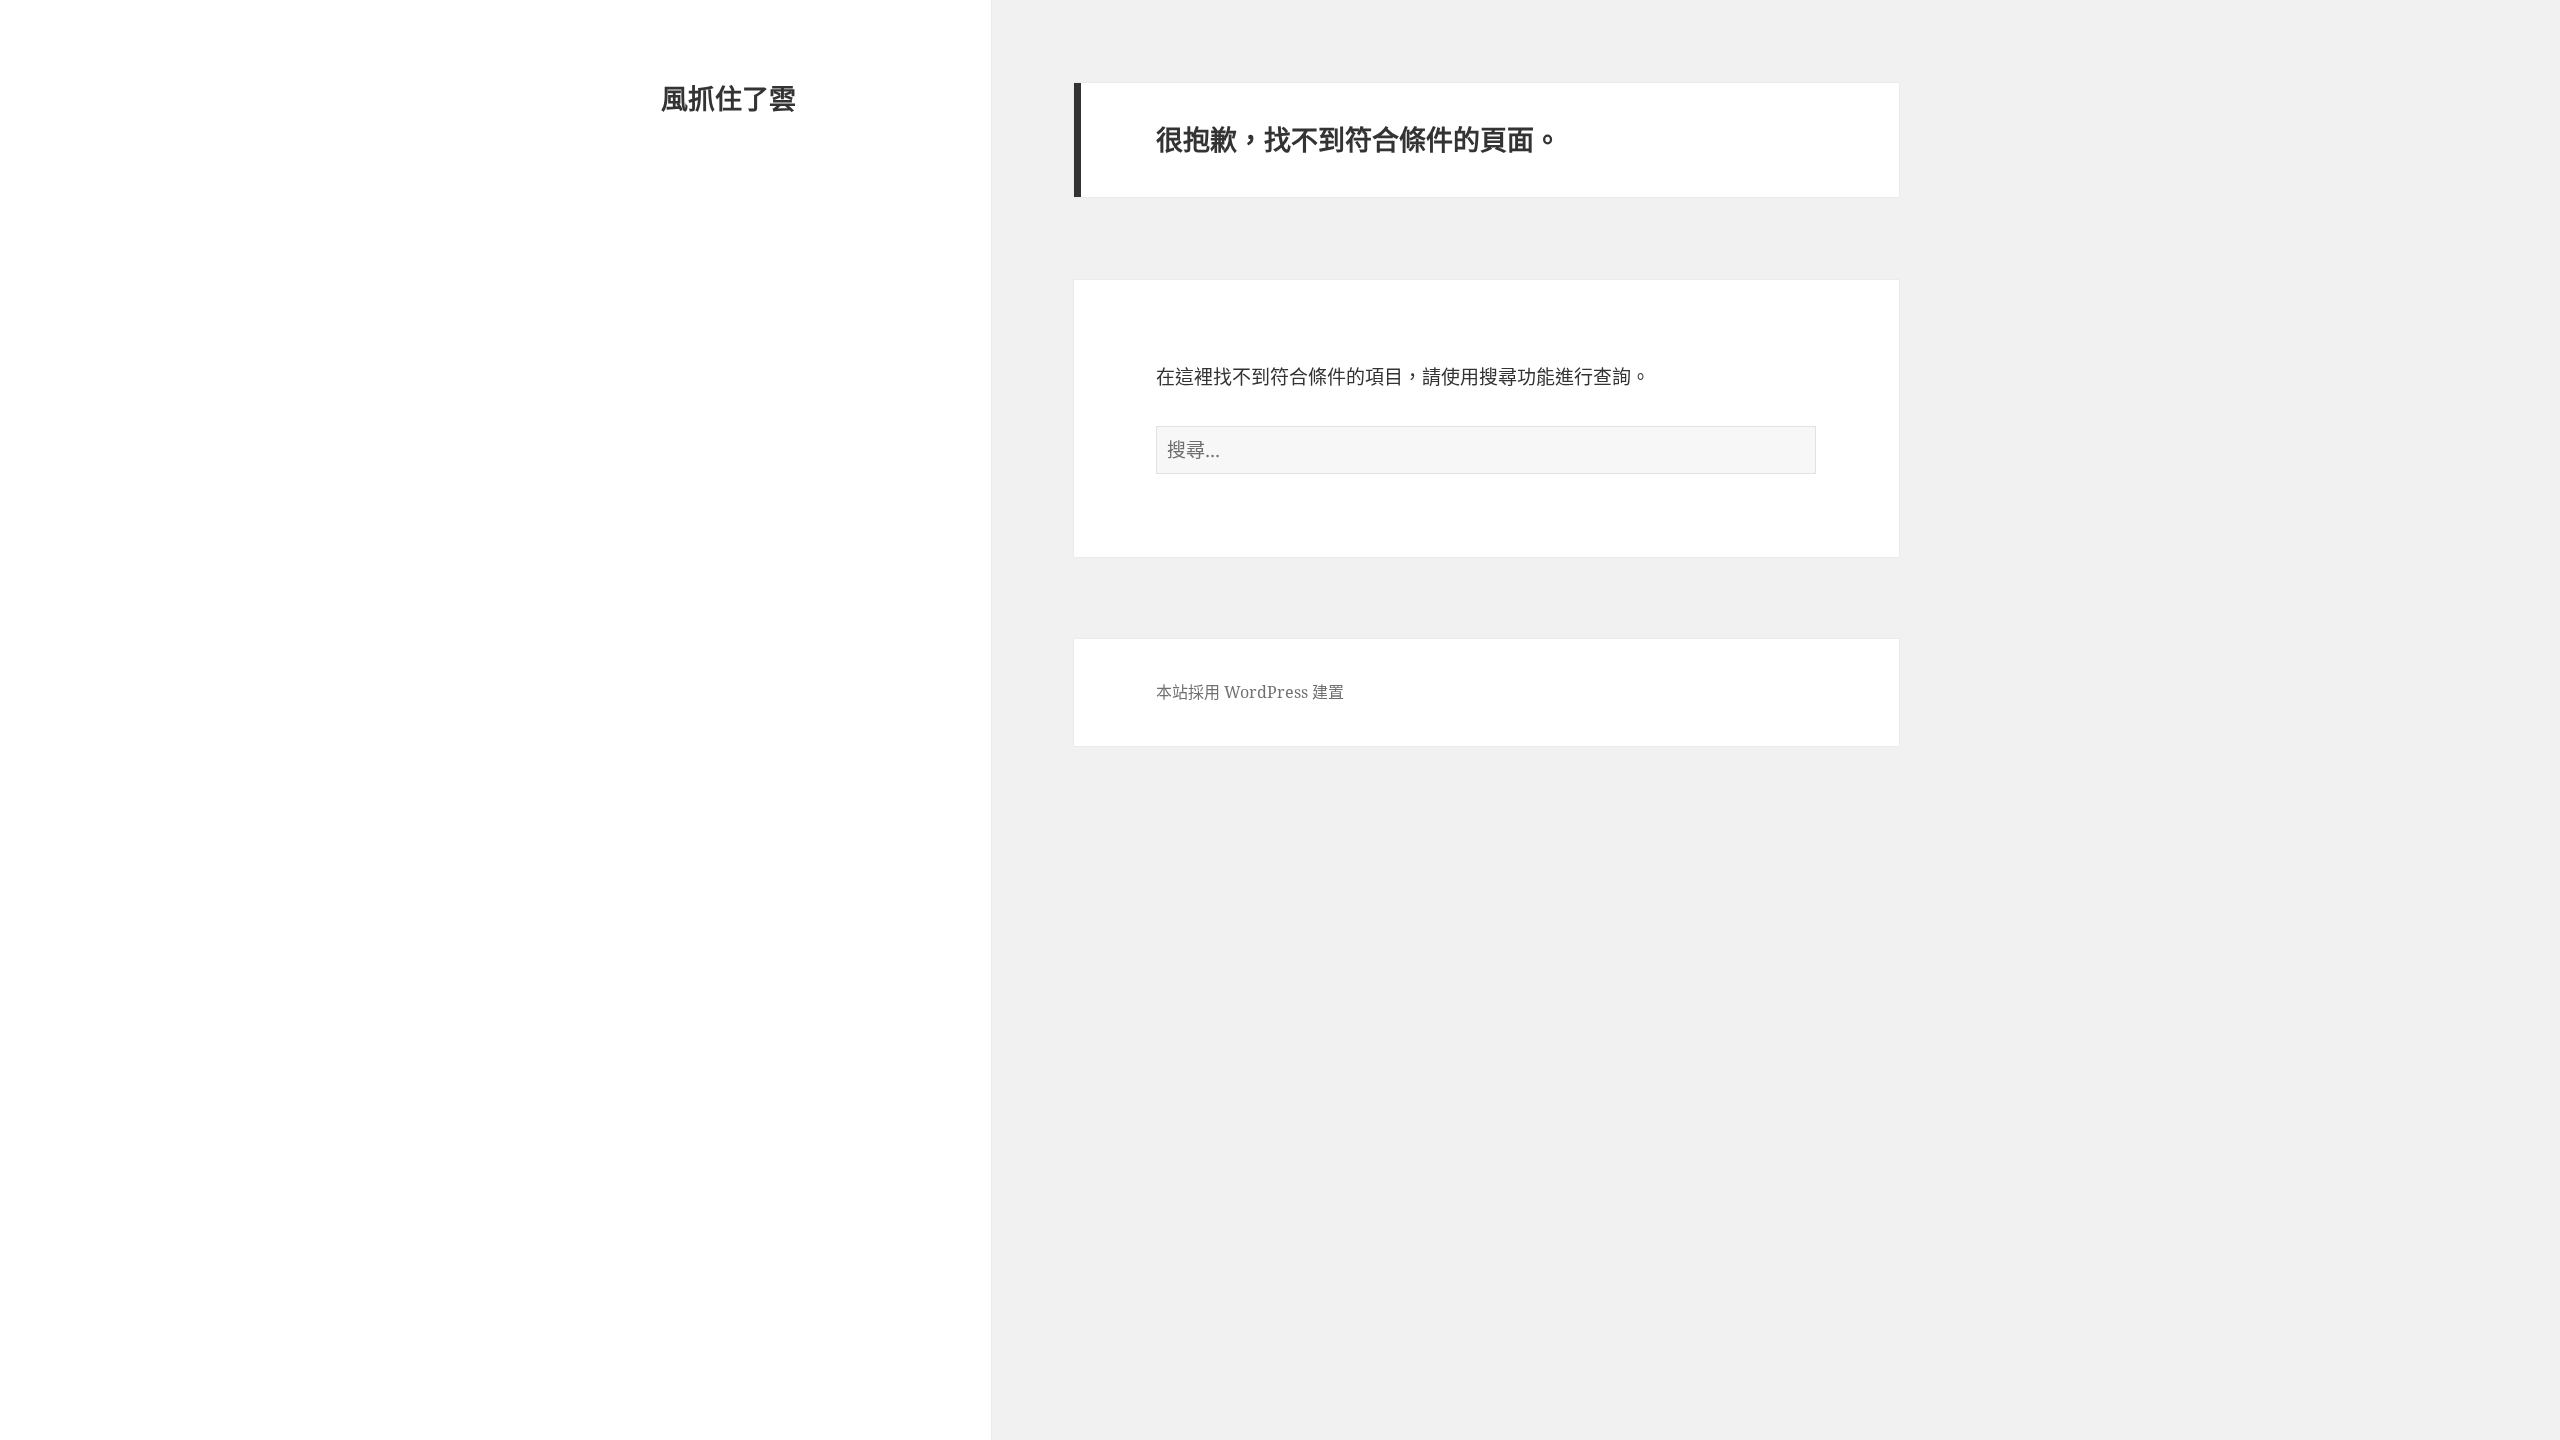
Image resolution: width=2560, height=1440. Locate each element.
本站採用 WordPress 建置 (1250, 692)
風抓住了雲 (728, 98)
